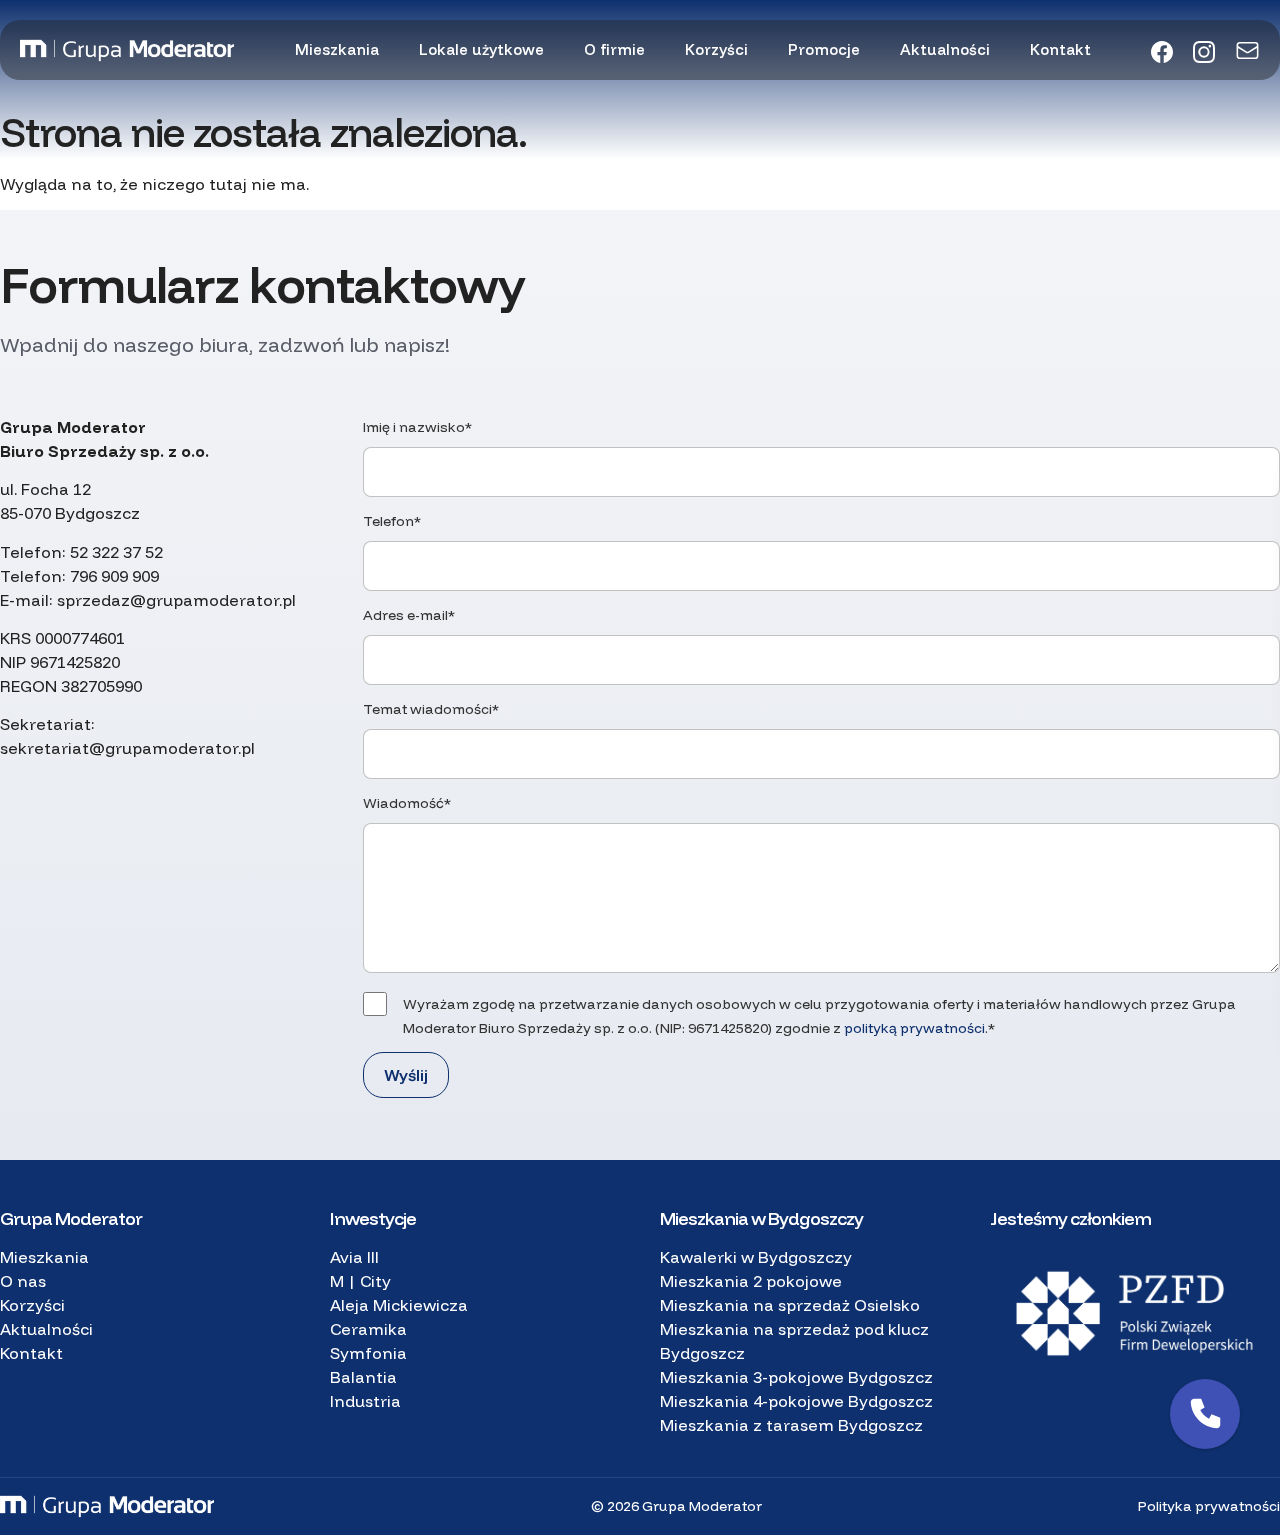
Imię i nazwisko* (417, 427)
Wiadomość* (407, 803)
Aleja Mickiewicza (399, 1305)
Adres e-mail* (409, 615)
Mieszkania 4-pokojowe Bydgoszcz (796, 1401)
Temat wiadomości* (431, 709)
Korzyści (716, 49)
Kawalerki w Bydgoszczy (756, 1257)
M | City (360, 1281)
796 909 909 (114, 576)
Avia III (354, 1257)
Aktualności (945, 49)
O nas (23, 1281)
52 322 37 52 (116, 552)
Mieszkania (337, 49)
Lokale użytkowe (481, 49)
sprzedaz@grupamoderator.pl (176, 600)
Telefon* (392, 521)
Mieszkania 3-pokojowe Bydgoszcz (796, 1377)
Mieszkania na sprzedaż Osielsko (790, 1305)
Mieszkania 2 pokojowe (751, 1281)
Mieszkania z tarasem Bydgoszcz (791, 1425)
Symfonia (368, 1353)
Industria (365, 1401)
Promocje (824, 49)
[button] (1205, 1414)
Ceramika (368, 1329)
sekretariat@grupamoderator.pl (127, 748)
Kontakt (1060, 49)
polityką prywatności (914, 1028)
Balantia (363, 1377)
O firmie (614, 49)
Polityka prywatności (1209, 1506)
